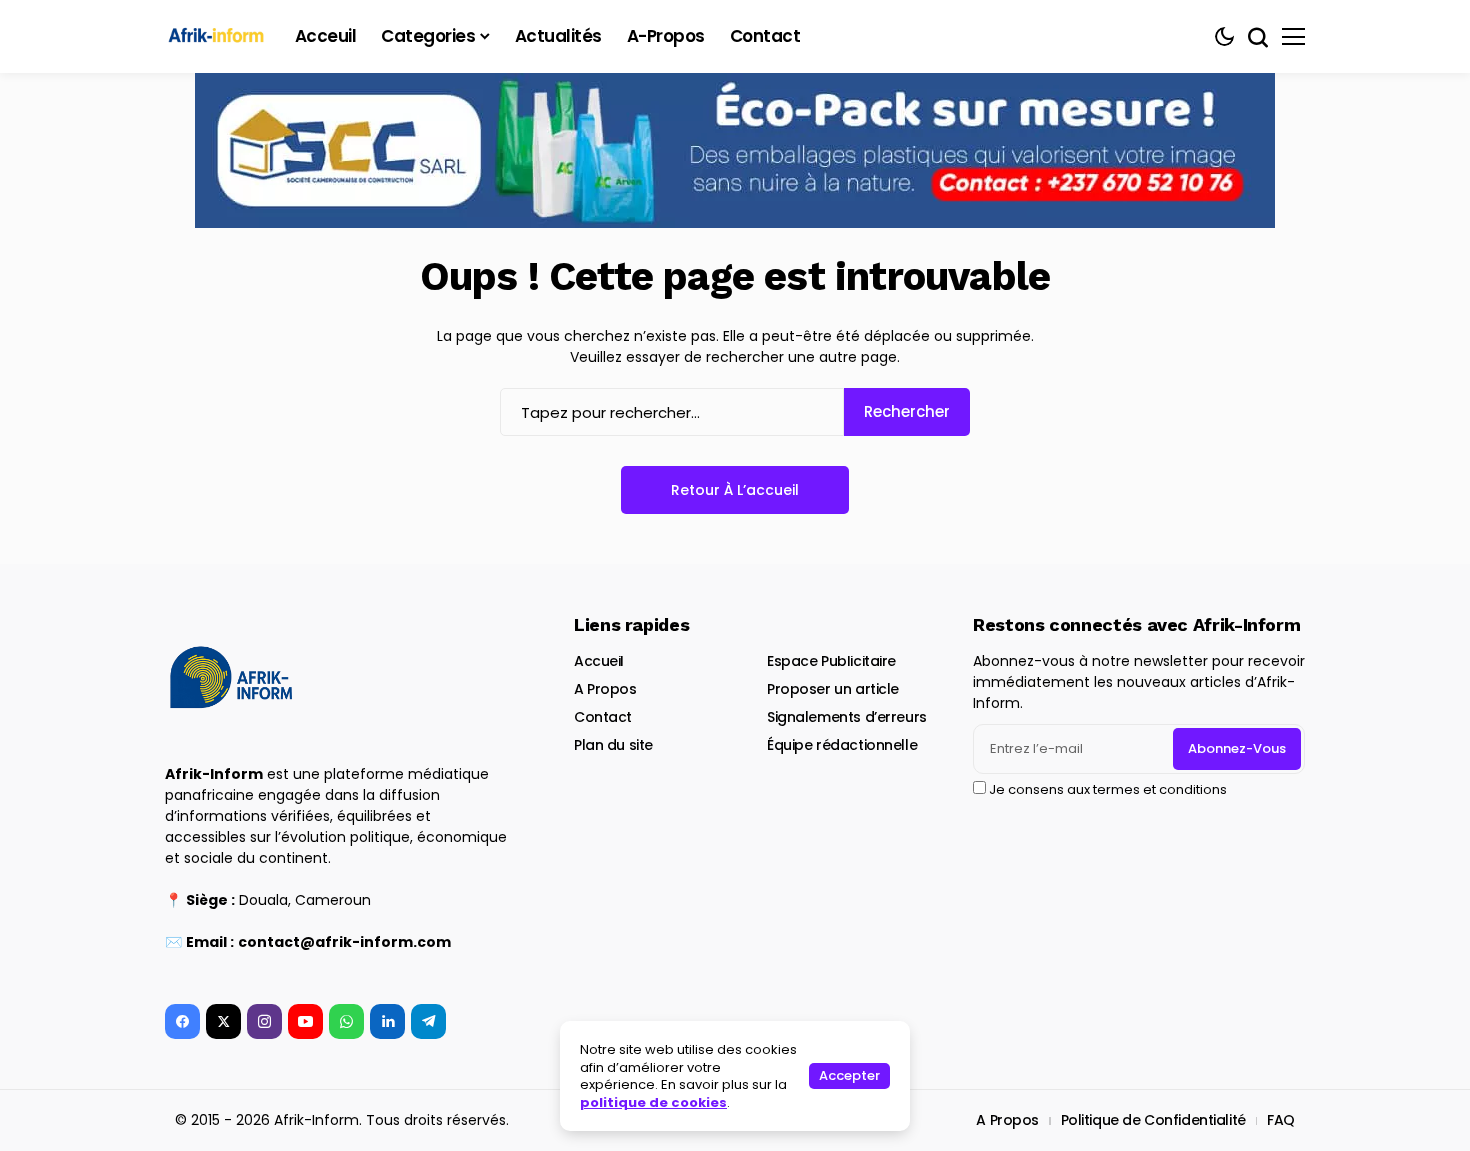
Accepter (849, 1075)
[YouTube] (305, 1021)
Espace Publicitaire (831, 661)
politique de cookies (653, 1102)
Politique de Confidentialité (1153, 1120)
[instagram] (264, 1021)
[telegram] (428, 1021)
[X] (223, 1021)
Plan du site (613, 745)
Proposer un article (833, 689)
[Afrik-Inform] (220, 36)
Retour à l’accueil (735, 490)
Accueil (599, 661)
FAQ (1281, 1120)
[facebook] (182, 1021)
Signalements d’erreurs (847, 717)
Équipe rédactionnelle (842, 745)
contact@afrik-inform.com (344, 942)
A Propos (605, 689)
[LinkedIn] (387, 1021)
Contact (603, 717)
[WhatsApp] (346, 1021)
